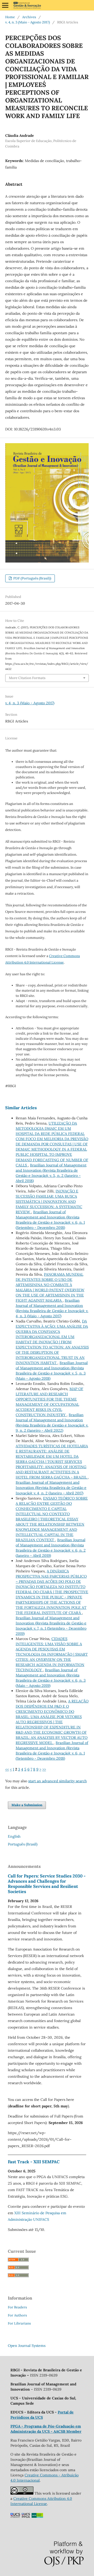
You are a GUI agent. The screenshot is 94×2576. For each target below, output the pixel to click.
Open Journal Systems (27, 2346)
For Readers (17, 2307)
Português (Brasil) (23, 1844)
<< (7, 1769)
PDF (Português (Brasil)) (32, 578)
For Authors (17, 2315)
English (14, 1836)
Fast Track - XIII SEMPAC (34, 2162)
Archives (29, 17)
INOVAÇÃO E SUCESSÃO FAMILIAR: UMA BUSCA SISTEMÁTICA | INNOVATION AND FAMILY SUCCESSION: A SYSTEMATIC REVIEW (49, 1202)
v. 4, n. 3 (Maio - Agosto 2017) (28, 22)
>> (44, 1769)
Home (10, 17)
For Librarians (19, 2323)
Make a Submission (27, 1805)
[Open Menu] (5, 5)
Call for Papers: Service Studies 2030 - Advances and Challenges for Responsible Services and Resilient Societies (47, 1884)
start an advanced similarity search (57, 1781)
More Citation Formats (27, 678)
